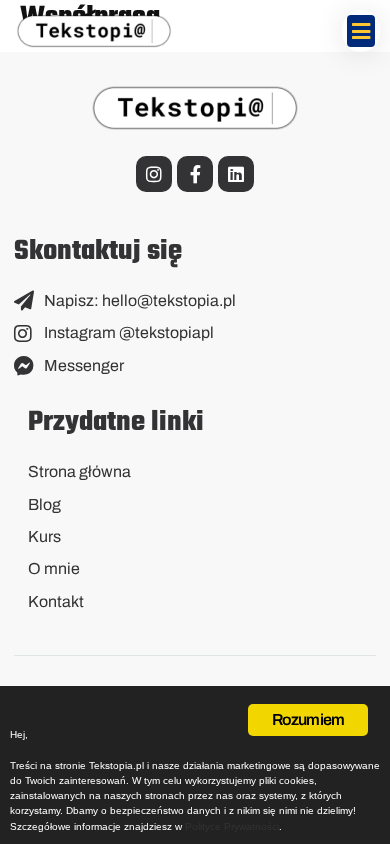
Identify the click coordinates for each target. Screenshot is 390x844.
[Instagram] (154, 174)
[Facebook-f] (195, 174)
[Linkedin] (236, 174)
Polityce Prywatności (232, 826)
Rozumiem (308, 719)
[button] (361, 31)
